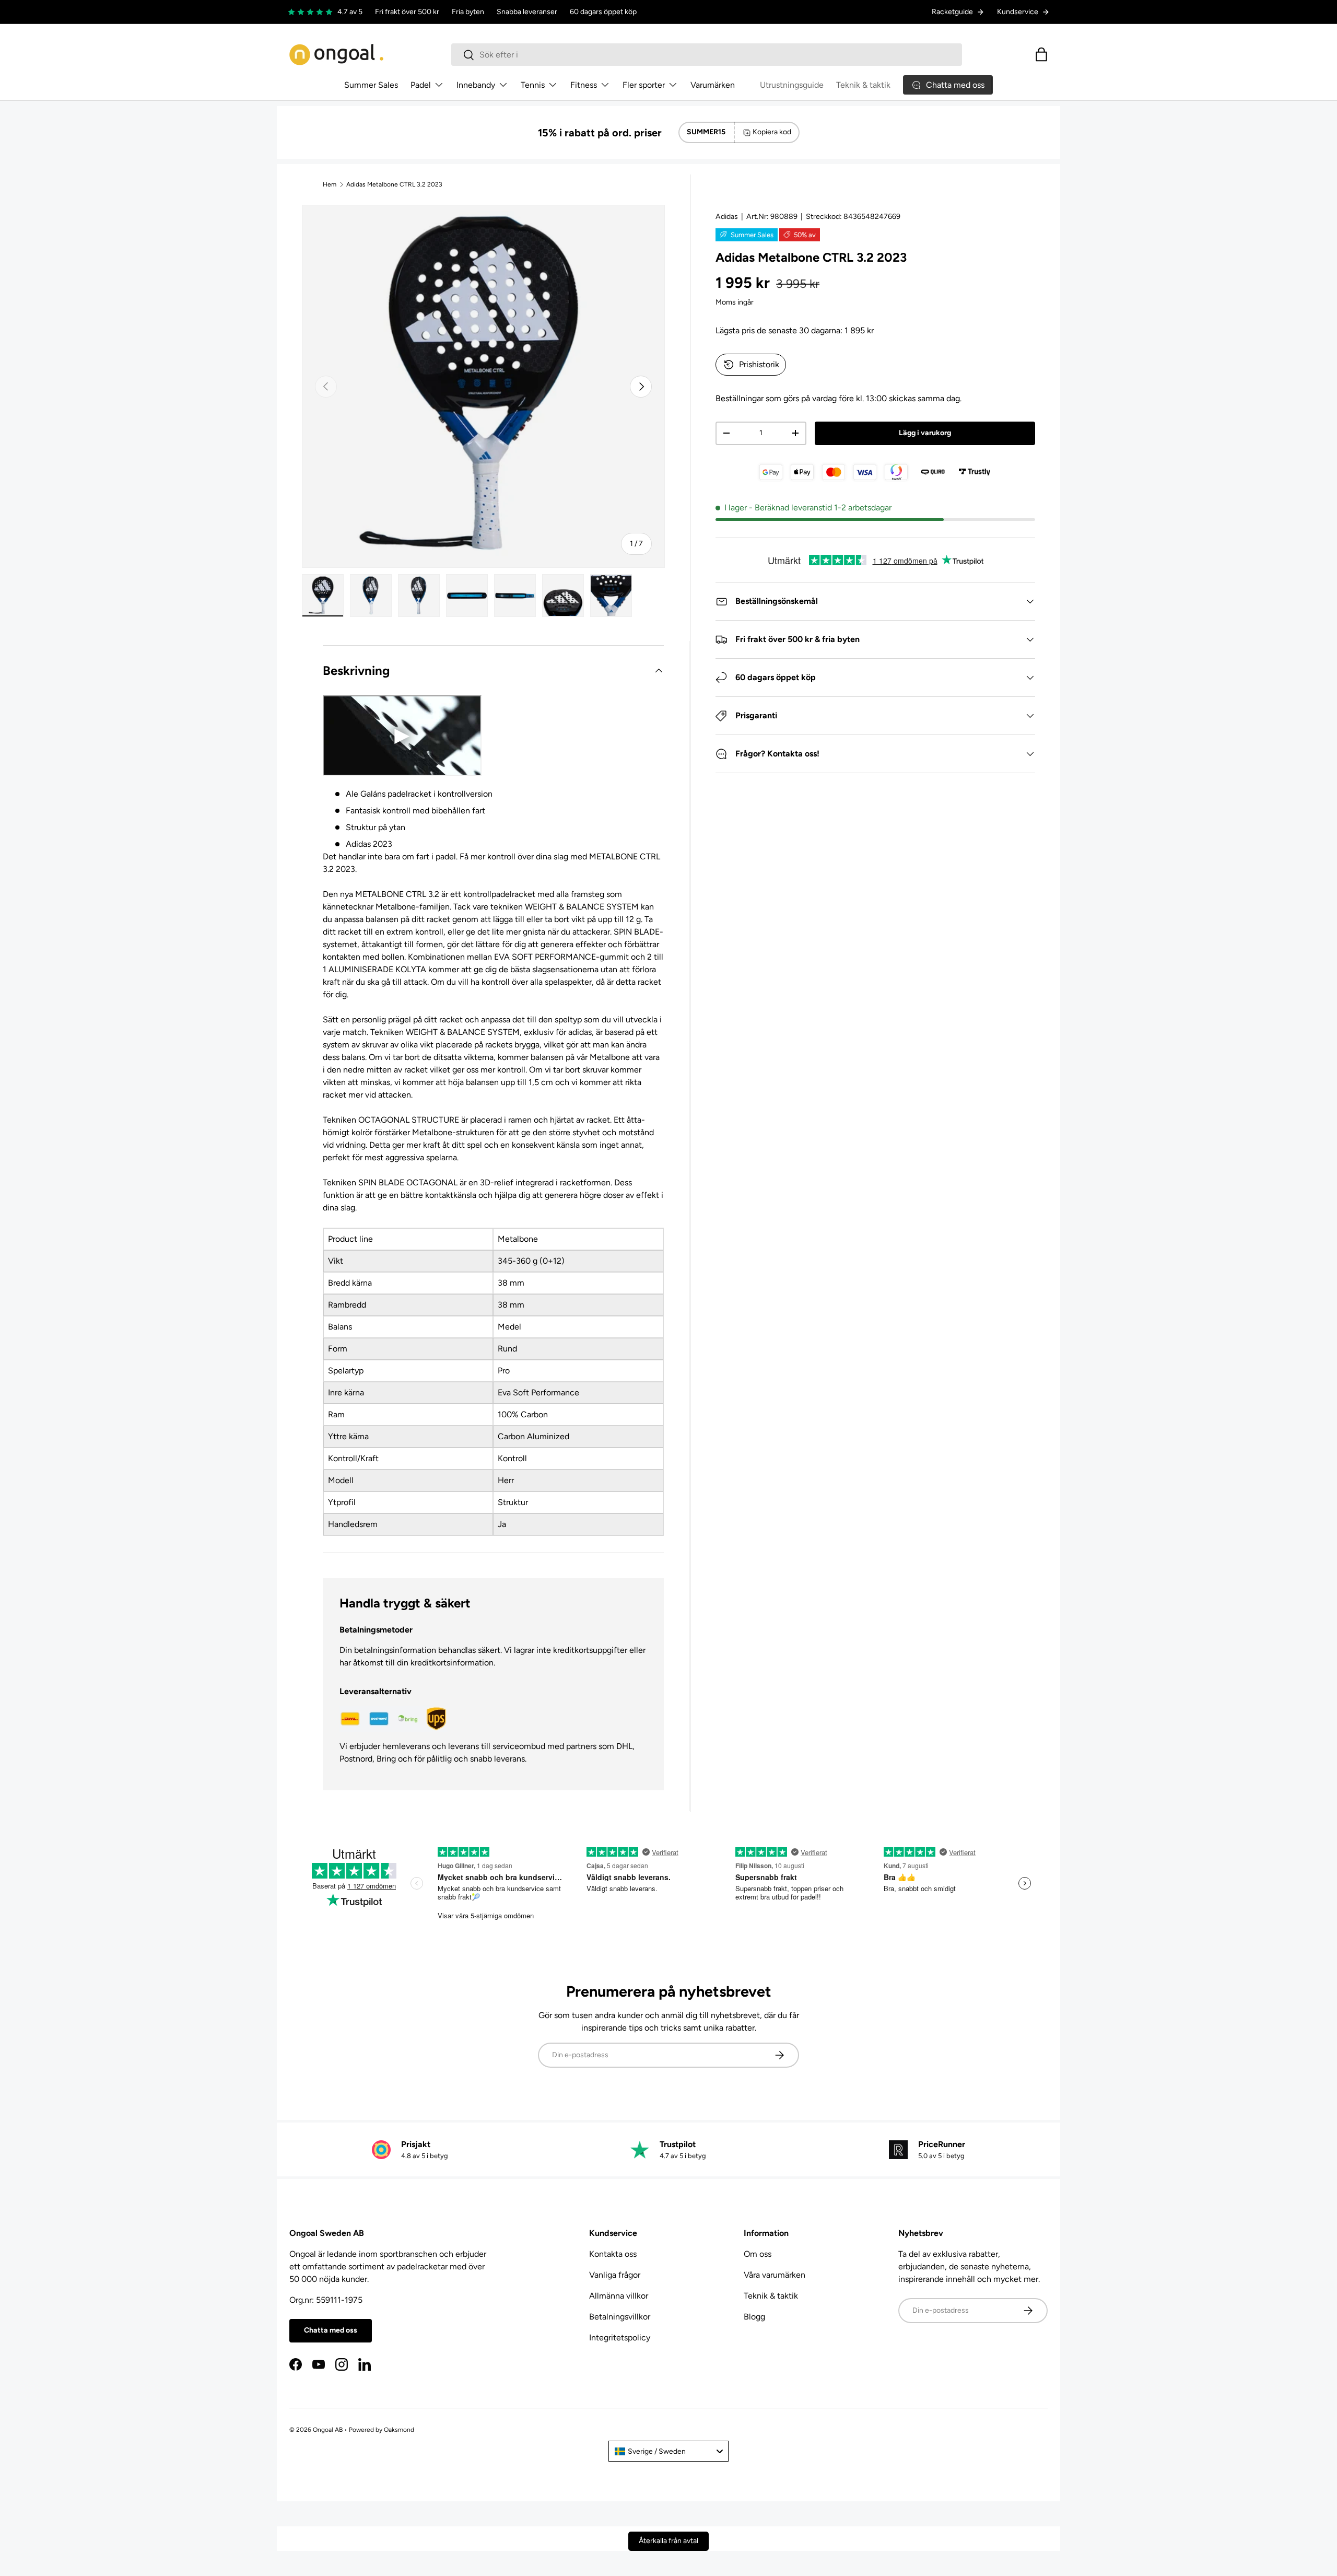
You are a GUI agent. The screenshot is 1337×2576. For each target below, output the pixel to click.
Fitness (584, 85)
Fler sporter (644, 85)
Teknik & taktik (863, 85)
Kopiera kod (772, 132)
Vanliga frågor (615, 2275)
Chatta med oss (331, 2330)
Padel (421, 85)
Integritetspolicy (620, 2338)
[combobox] (707, 55)
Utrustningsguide (792, 85)
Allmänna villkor (619, 2296)
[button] (1041, 54)
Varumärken (713, 85)
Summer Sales (371, 85)
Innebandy (476, 85)
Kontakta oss (613, 2254)
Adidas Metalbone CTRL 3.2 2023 (394, 184)
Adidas (727, 217)
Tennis (533, 85)
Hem (330, 184)
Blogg (754, 2317)
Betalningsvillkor (620, 2317)
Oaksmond (399, 2430)
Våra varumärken (775, 2275)
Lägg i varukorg (925, 433)
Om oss (758, 2254)
